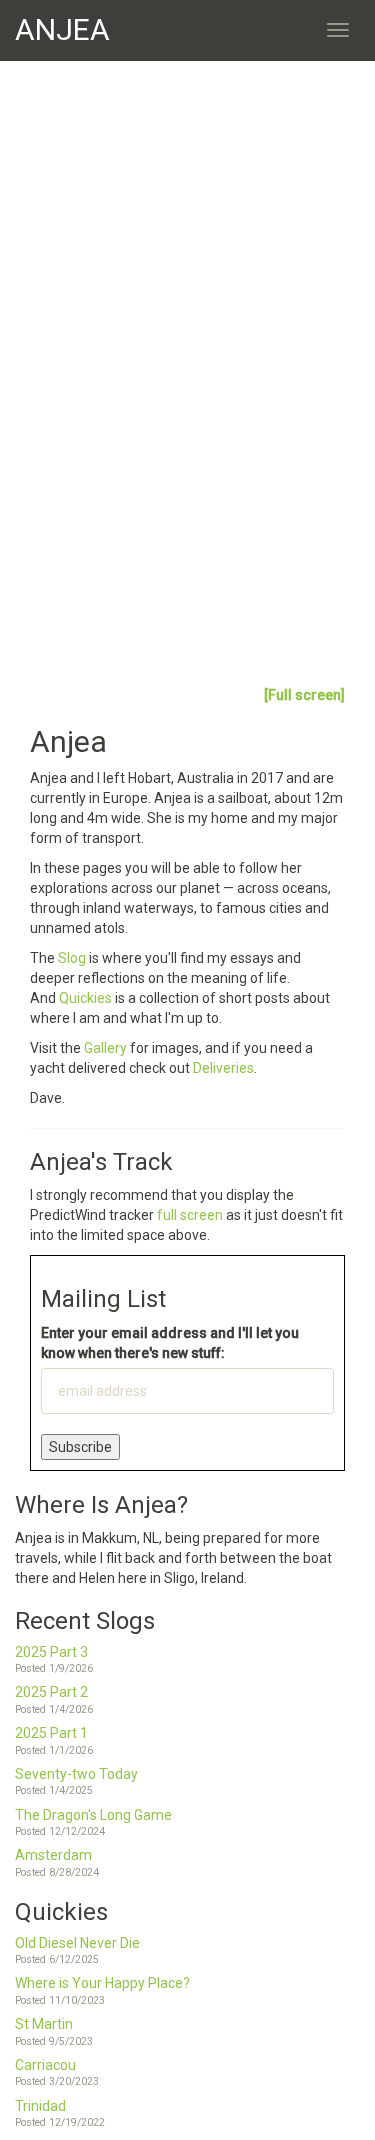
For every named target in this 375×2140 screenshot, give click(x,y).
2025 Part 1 (51, 1733)
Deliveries (223, 1068)
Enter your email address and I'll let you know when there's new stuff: (170, 1343)
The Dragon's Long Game (93, 1815)
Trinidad (40, 2106)
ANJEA (62, 29)
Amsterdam (53, 1855)
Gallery (107, 1048)
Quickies (85, 998)
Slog (73, 958)
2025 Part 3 (51, 1652)
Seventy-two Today (76, 1774)
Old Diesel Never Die (77, 1943)
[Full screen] (304, 695)
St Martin (44, 2024)
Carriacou (45, 2065)
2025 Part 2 (51, 1692)
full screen (190, 1215)
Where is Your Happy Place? (102, 1983)
